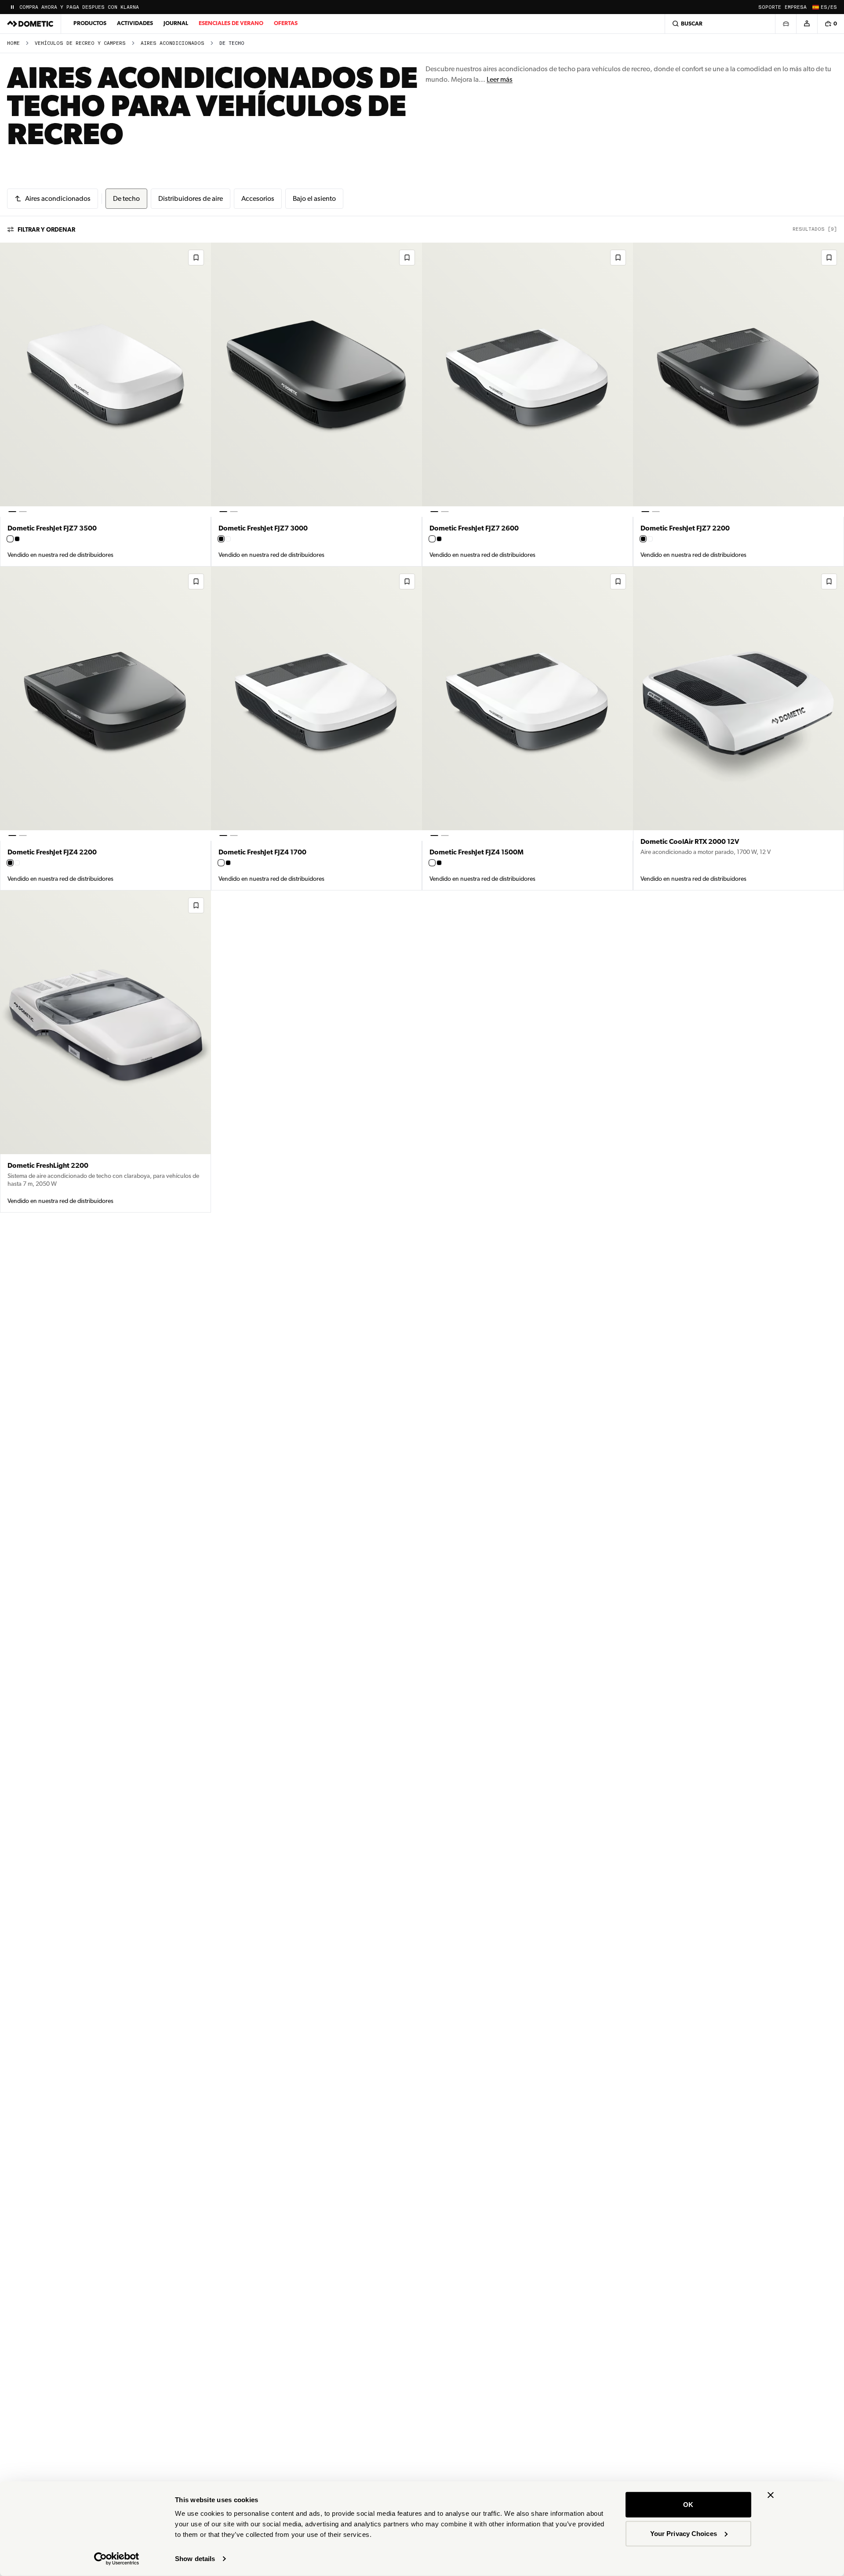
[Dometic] (30, 24)
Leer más (500, 79)
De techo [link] (232, 43)
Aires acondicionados (173, 43)
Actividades (135, 23)
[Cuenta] (807, 24)
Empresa (796, 7)
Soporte (770, 7)
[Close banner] (771, 2495)
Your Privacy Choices (684, 2533)
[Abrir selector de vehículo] (786, 24)
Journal (176, 23)
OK (688, 2505)
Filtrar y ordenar (46, 229)
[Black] (17, 539)
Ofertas (286, 23)
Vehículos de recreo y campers (80, 43)
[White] (10, 539)
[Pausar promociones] (12, 7)
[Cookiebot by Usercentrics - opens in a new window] (117, 2559)
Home (13, 43)
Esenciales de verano (231, 23)
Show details (195, 2559)
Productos (90, 23)
